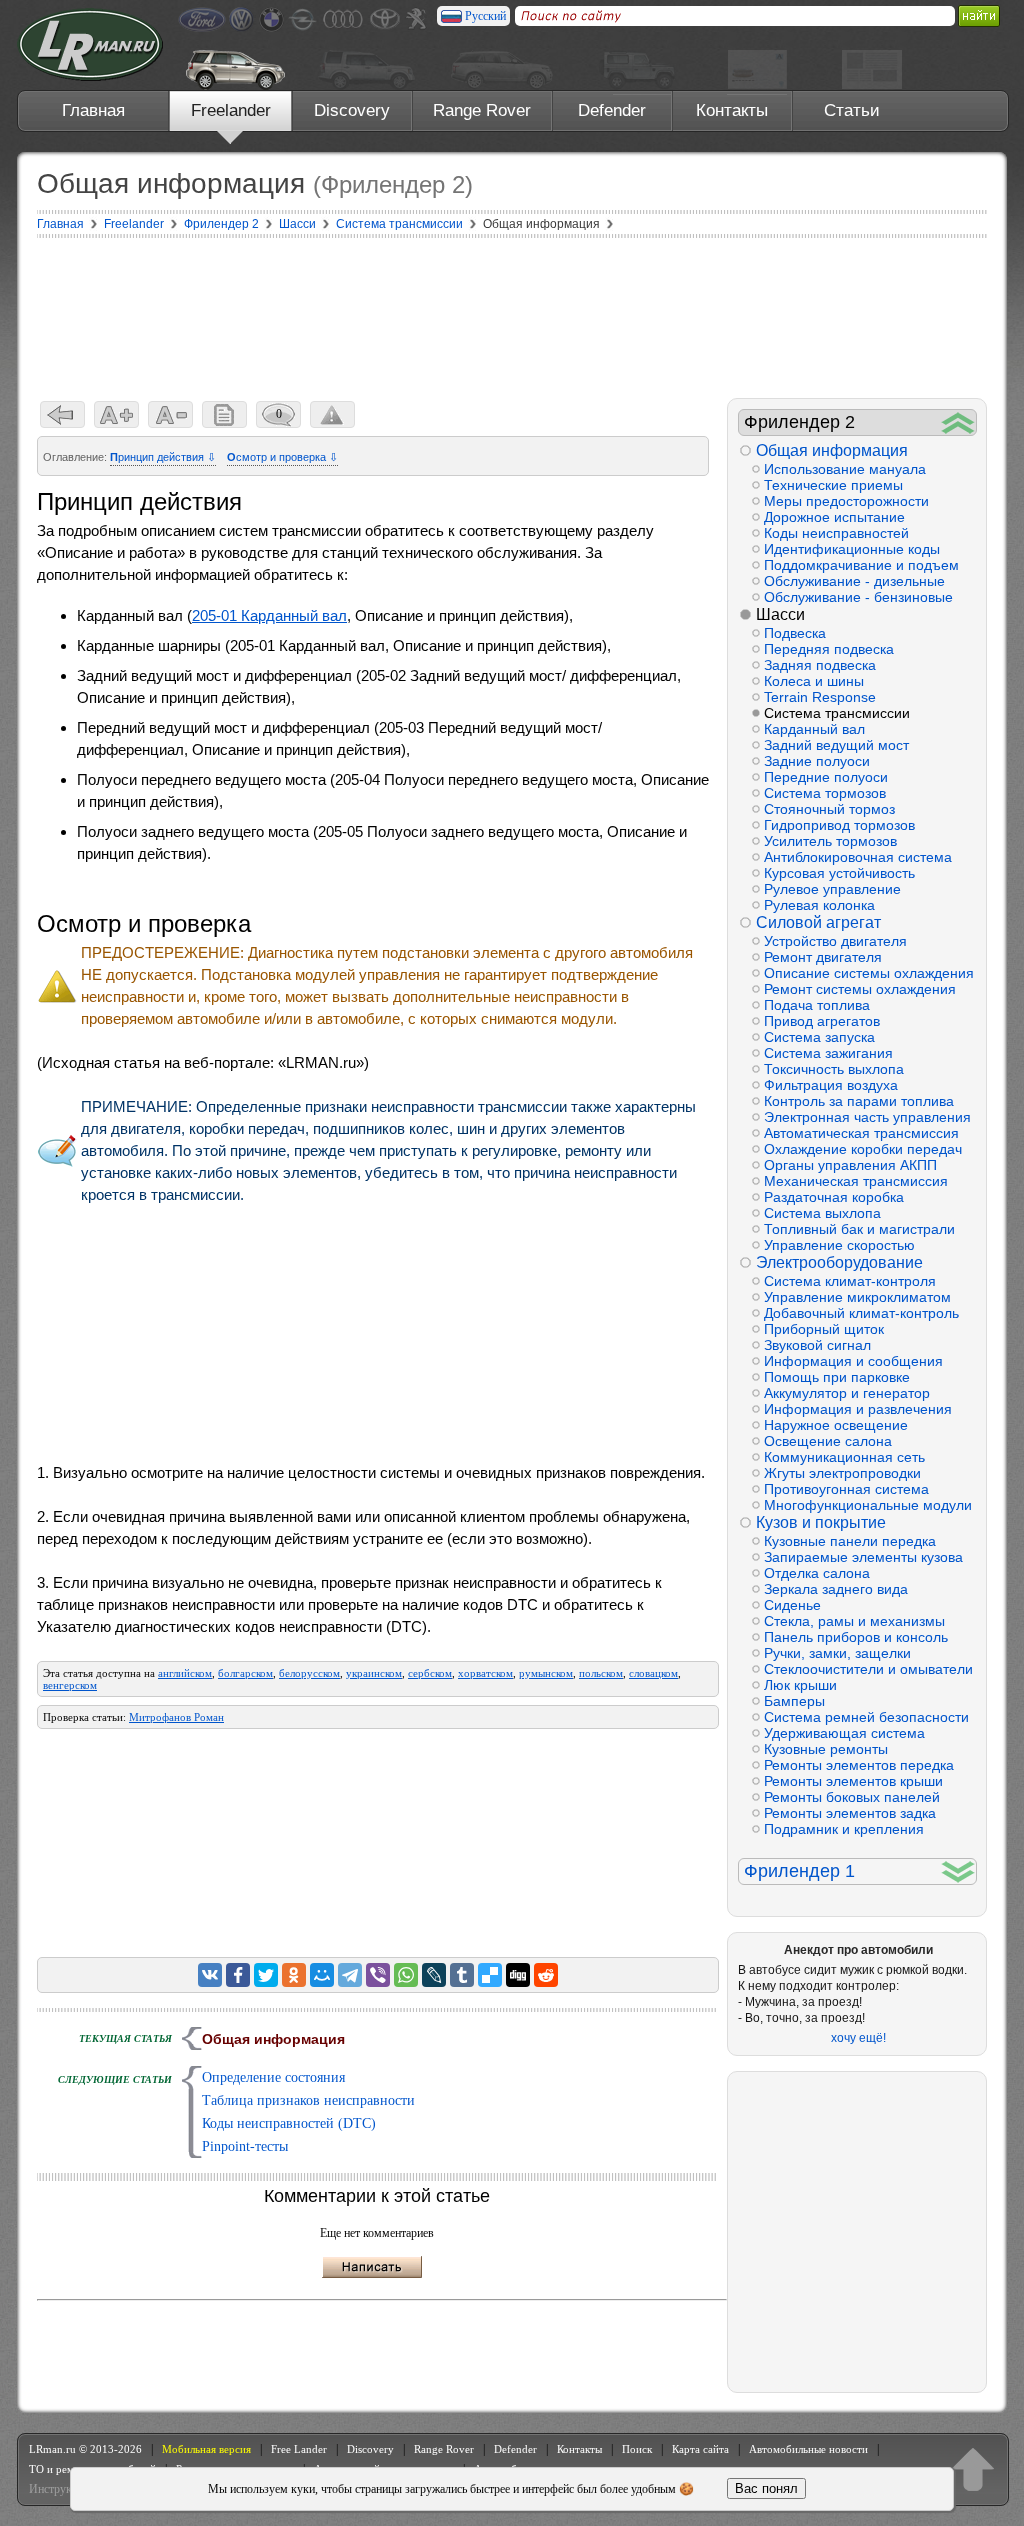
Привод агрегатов (822, 1021)
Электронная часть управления (867, 1117)
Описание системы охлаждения (869, 973)
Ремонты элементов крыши (853, 1781)
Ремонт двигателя (823, 957)
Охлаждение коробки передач (863, 1149)
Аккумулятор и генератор (847, 1393)
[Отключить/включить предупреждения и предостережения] (332, 414)
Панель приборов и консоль (856, 1637)
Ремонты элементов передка (859, 1765)
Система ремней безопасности (866, 1717)
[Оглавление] (224, 414)
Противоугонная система (846, 1489)
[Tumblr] (462, 1975)
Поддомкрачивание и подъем (861, 565)
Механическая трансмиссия (856, 1181)
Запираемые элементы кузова (863, 1557)
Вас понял (766, 2488)
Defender (612, 110)
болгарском (245, 1673)
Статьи (852, 110)
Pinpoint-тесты (245, 2146)
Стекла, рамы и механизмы (854, 1621)
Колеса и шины (814, 681)
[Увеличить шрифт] (116, 414)
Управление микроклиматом (857, 1297)
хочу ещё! (858, 2038)
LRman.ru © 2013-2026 (85, 2449)
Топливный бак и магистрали (859, 1229)
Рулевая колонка (819, 905)
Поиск (637, 2449)
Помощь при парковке (837, 1377)
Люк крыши (800, 1685)
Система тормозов (825, 793)
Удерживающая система (844, 1733)
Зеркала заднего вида (836, 1589)
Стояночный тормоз (829, 809)
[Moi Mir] (322, 1975)
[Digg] (518, 1975)
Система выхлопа (822, 1213)
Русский (485, 16)
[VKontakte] (210, 1975)
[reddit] (546, 1975)
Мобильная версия (206, 2449)
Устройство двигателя (835, 941)
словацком (653, 1673)
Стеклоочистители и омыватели (868, 1669)
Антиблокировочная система (858, 857)
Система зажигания (828, 1053)
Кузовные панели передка (850, 1541)
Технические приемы (833, 485)
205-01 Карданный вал (269, 615)
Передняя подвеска (829, 649)
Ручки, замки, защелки (837, 1653)
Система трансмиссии (837, 713)
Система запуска (819, 1037)
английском (185, 1673)
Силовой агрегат (818, 922)
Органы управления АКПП (850, 1165)
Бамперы (794, 1701)
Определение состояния (273, 2077)
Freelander (231, 110)
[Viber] (378, 1975)
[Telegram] (350, 1975)
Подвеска (795, 633)
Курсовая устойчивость (839, 873)
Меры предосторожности (846, 501)
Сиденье (792, 1605)
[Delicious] (490, 1975)
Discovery (352, 110)
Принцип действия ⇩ (163, 457)
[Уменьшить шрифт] (170, 414)
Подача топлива (817, 1005)
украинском (374, 1673)
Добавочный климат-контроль (861, 1313)
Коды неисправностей (836, 533)
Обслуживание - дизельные (854, 581)
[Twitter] (266, 1975)
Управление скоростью (839, 1245)
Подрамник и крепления (844, 1829)
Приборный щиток (824, 1329)
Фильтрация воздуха (831, 1085)
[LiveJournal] (434, 1975)
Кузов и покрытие (821, 1522)
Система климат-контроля (850, 1281)
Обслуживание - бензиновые (858, 597)
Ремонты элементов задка (850, 1813)
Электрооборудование (839, 1262)
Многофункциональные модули (868, 1505)
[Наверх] (973, 2469)
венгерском (70, 1685)
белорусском (309, 1673)
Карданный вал (814, 729)
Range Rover (482, 110)
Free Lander (299, 2449)
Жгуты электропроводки (842, 1473)
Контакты (732, 110)
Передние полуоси (826, 777)
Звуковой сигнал (817, 1345)
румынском (546, 1673)
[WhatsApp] (406, 1975)
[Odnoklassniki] (294, 1975)
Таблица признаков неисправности (308, 2100)
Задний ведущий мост (836, 745)
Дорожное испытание (834, 517)
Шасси (780, 614)
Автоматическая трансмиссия (861, 1133)
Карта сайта (700, 2449)
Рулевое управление (832, 889)
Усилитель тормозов (830, 841)
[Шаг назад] (62, 414)
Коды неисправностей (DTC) (289, 2123)
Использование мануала (845, 469)
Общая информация (832, 450)
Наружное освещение (836, 1425)
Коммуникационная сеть (844, 1457)
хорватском (485, 1673)
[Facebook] (238, 1975)
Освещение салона (828, 1441)
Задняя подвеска (820, 665)
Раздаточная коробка (834, 1197)
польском (601, 1673)
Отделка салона (817, 1573)
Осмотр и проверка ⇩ (282, 457)
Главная (93, 110)
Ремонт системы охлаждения (860, 989)
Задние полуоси (817, 761)
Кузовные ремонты (826, 1749)
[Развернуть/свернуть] (958, 422)
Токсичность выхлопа (834, 1069)
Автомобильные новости (808, 2449)
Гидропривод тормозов (839, 825)
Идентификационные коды (852, 549)
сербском (430, 1673)
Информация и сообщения (853, 1361)
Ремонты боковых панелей (852, 1797)
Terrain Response (820, 697)
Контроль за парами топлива (859, 1101)
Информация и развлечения (858, 1409)
